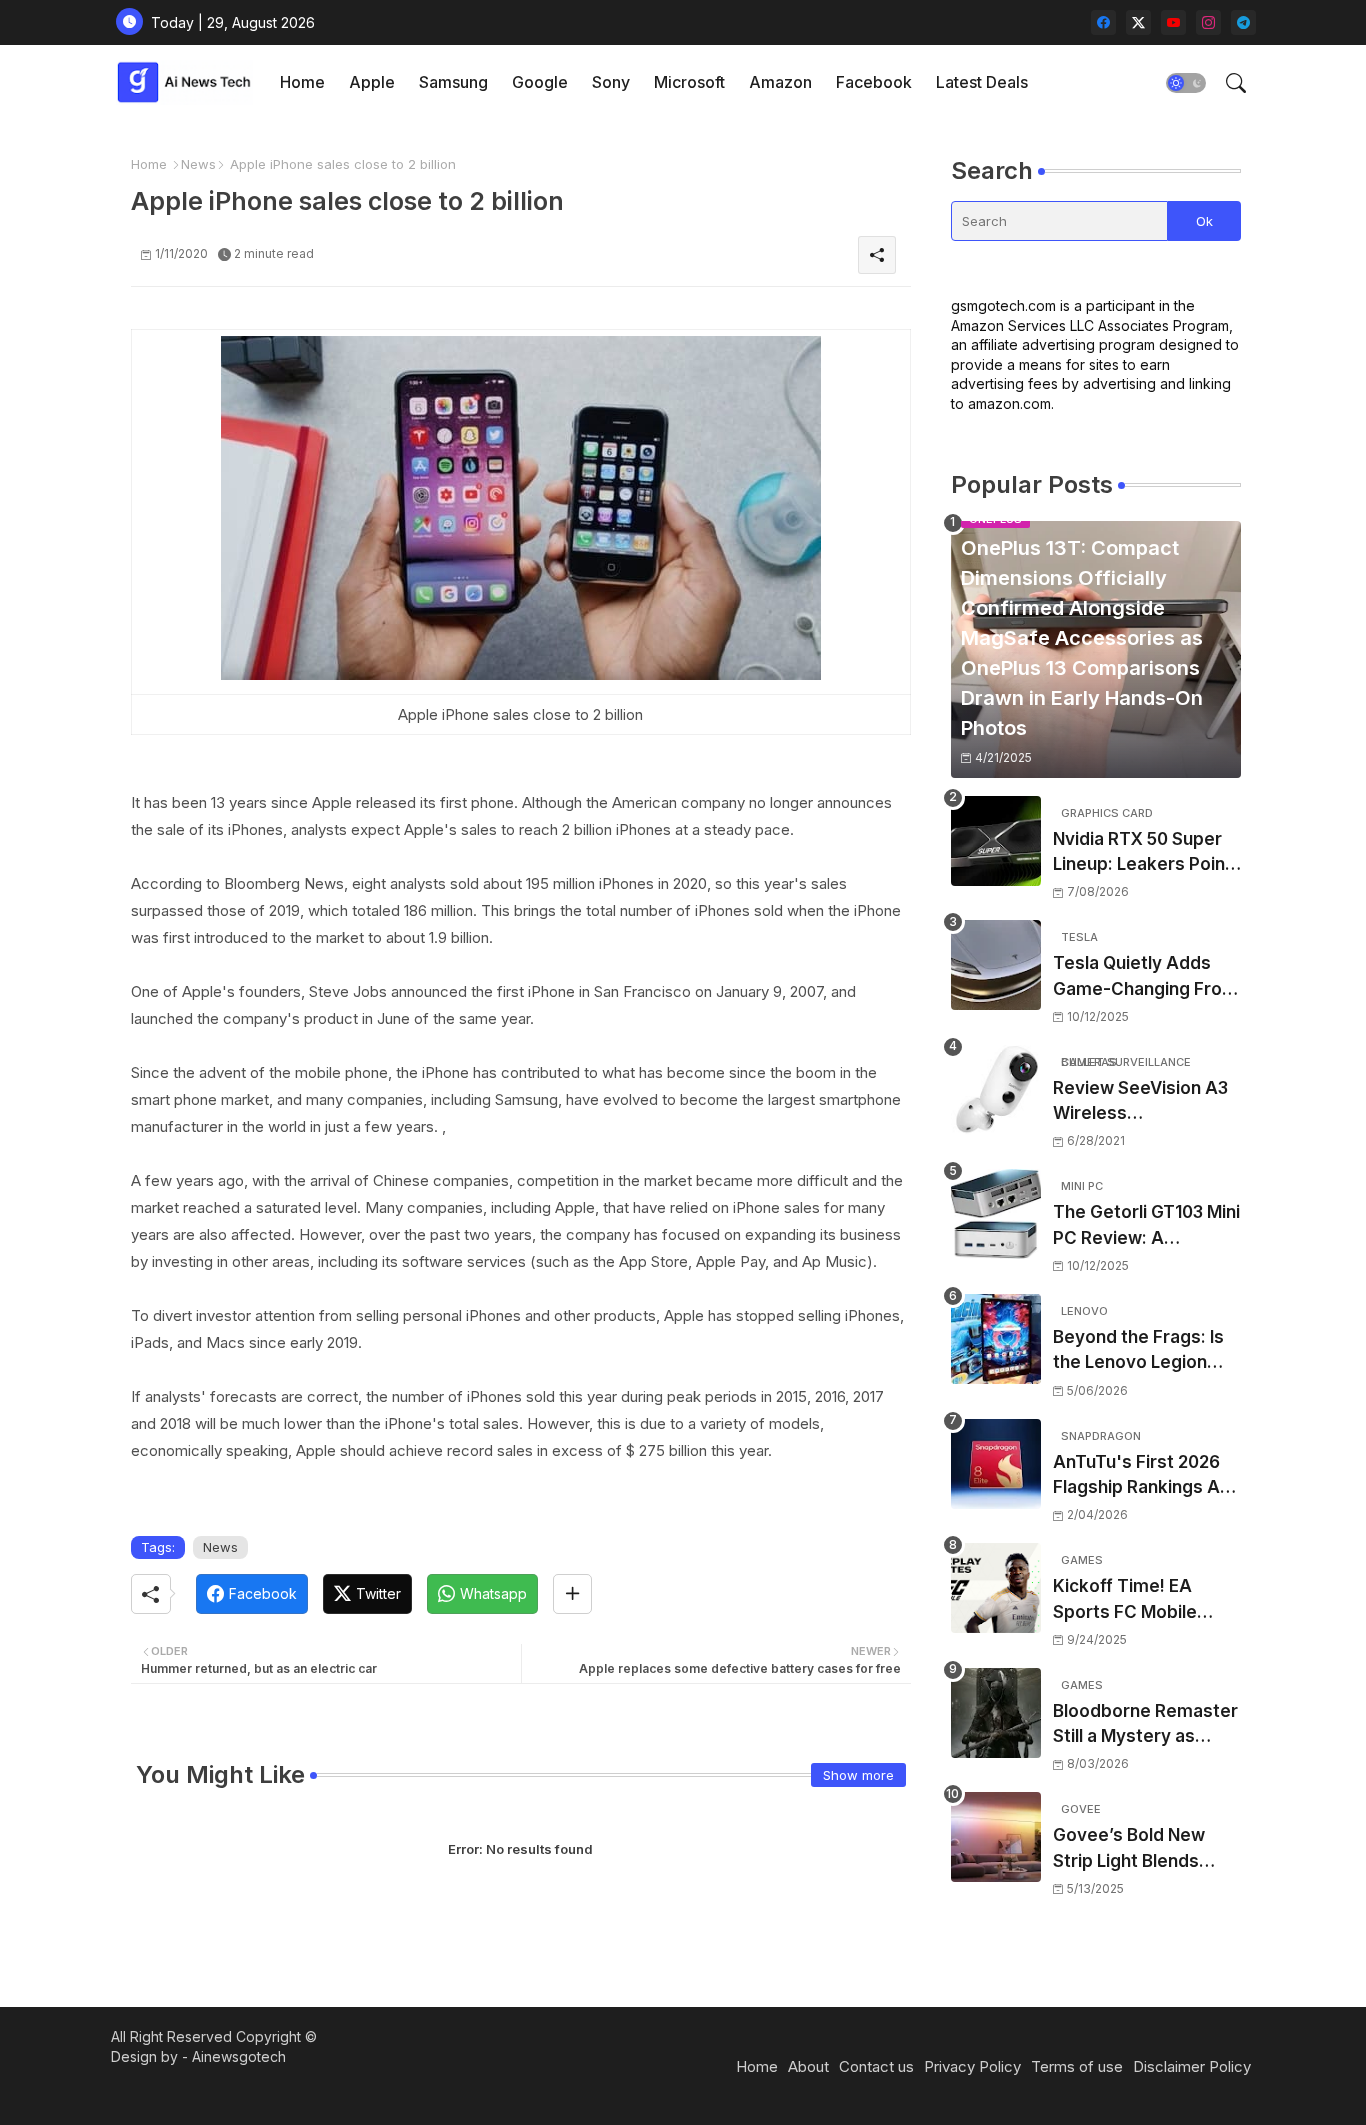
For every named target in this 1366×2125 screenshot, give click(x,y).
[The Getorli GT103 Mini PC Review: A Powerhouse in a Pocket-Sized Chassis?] (996, 1214)
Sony (611, 82)
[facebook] (1103, 22)
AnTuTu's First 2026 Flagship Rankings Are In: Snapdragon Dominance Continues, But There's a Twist (1145, 1476)
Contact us (876, 2066)
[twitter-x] (1138, 22)
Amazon (780, 82)
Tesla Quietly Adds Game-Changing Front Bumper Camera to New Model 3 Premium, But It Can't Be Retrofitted (1146, 977)
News (198, 164)
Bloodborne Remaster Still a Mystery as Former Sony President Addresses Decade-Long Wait (1145, 1725)
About (808, 2066)
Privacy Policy (972, 2066)
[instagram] (1208, 22)
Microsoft (689, 82)
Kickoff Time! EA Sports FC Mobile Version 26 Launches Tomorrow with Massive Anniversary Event (1141, 1600)
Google (540, 82)
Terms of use (1077, 2066)
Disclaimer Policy (1192, 2066)
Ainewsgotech (239, 2056)
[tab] (302, 82)
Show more (858, 1775)
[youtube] (1173, 22)
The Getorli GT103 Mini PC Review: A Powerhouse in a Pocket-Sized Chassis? (1146, 1226)
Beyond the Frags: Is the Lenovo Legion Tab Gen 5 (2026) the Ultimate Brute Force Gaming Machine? (1141, 1351)
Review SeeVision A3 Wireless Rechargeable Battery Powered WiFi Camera (1146, 1102)
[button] (1186, 83)
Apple (372, 82)
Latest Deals (982, 82)
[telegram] (1243, 22)
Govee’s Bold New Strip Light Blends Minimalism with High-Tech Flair (1143, 1849)
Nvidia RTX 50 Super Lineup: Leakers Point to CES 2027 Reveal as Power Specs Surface (1146, 853)
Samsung (453, 82)
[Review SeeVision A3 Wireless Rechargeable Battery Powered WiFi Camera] (996, 1090)
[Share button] (572, 1594)
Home (302, 82)
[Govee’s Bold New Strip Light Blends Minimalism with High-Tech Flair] (996, 1837)
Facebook (874, 82)
